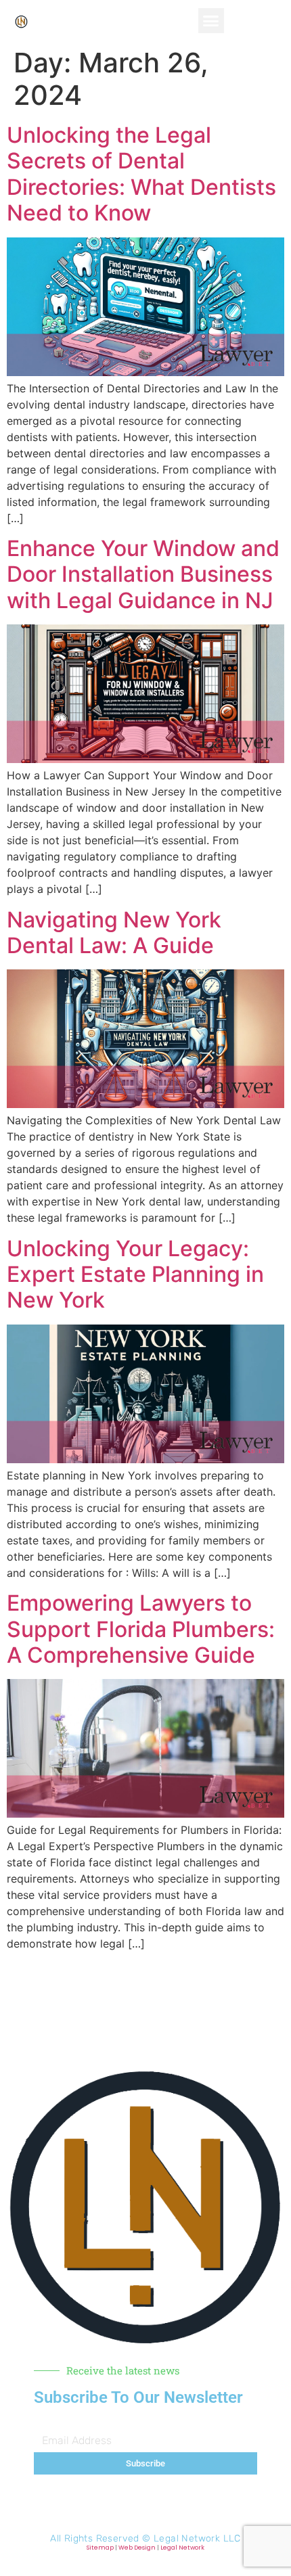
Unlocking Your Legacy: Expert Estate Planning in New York (135, 1274)
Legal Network (182, 2548)
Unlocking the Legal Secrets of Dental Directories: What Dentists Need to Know (141, 174)
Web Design (137, 2548)
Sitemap (100, 2548)
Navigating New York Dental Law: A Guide (114, 933)
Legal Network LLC (197, 2538)
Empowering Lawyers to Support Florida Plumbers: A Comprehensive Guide (141, 1629)
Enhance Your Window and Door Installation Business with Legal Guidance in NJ (143, 574)
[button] (211, 21)
